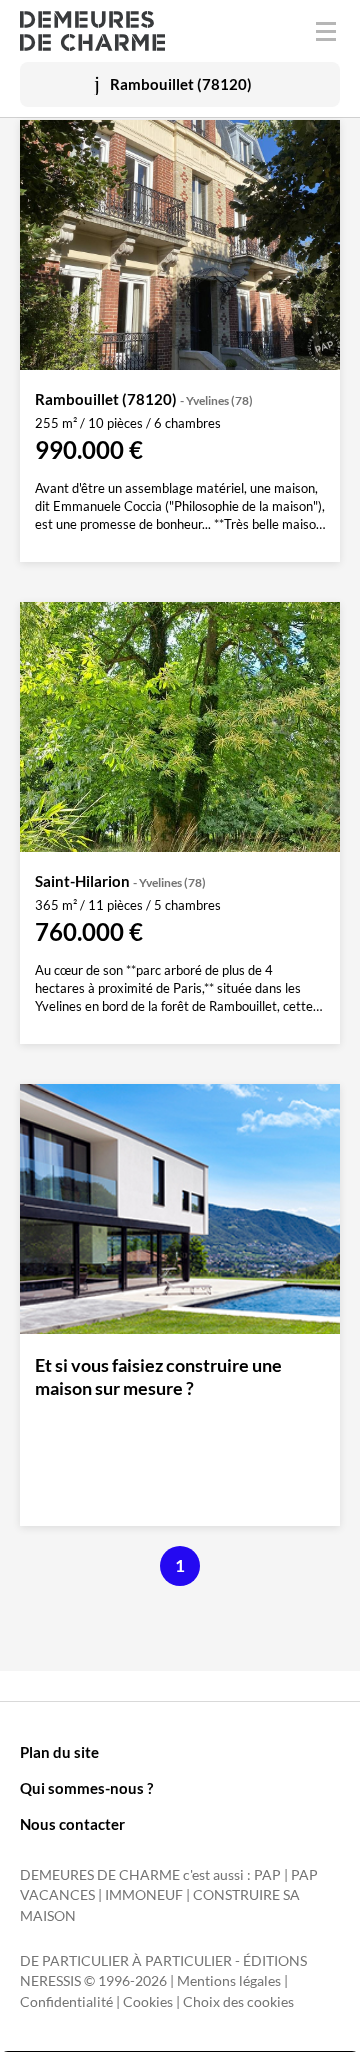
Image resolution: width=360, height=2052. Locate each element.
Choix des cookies (238, 2002)
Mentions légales (229, 1981)
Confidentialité (66, 2002)
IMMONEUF (144, 1895)
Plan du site (59, 1752)
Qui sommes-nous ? (86, 1788)
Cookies (148, 2002)
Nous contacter (72, 1824)
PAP (267, 1875)
